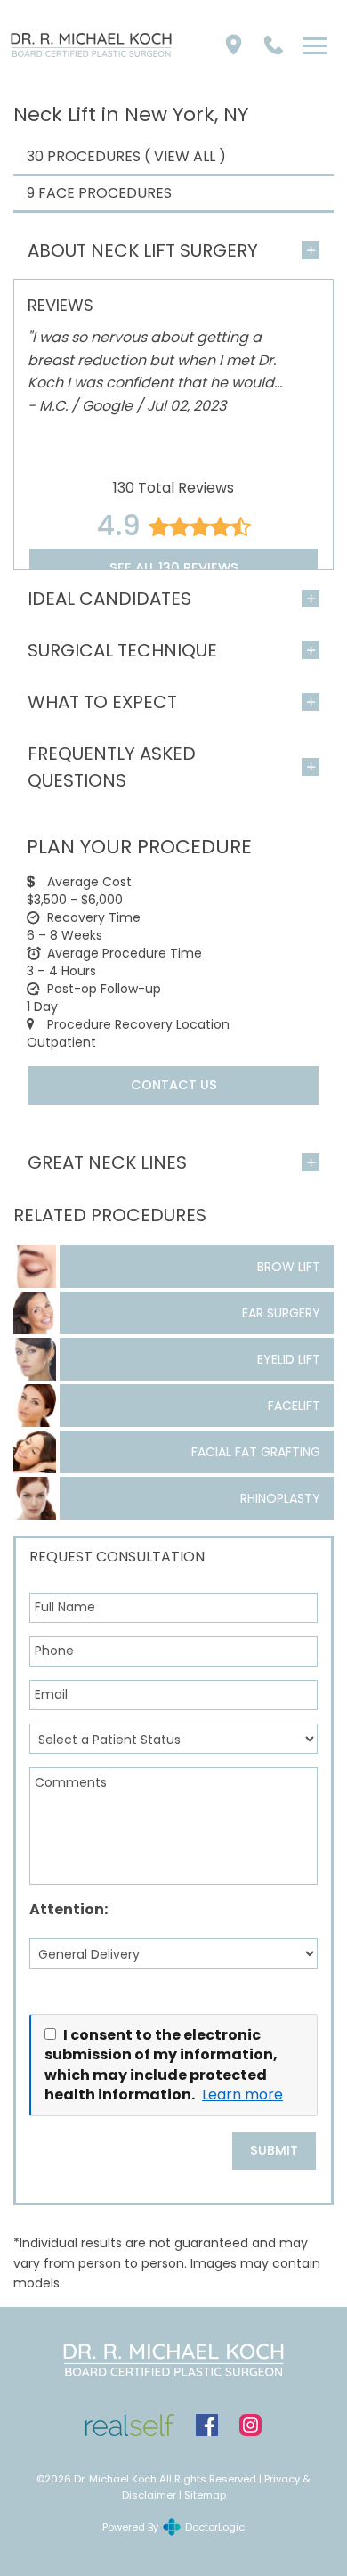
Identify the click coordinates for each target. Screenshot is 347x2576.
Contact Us (174, 1085)
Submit (274, 2150)
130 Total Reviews (173, 488)
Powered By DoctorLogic (173, 2527)
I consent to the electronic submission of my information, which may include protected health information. (161, 2065)
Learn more (242, 2095)
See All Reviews (174, 567)
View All (185, 156)
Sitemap (205, 2495)
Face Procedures (105, 193)
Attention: (69, 1909)
